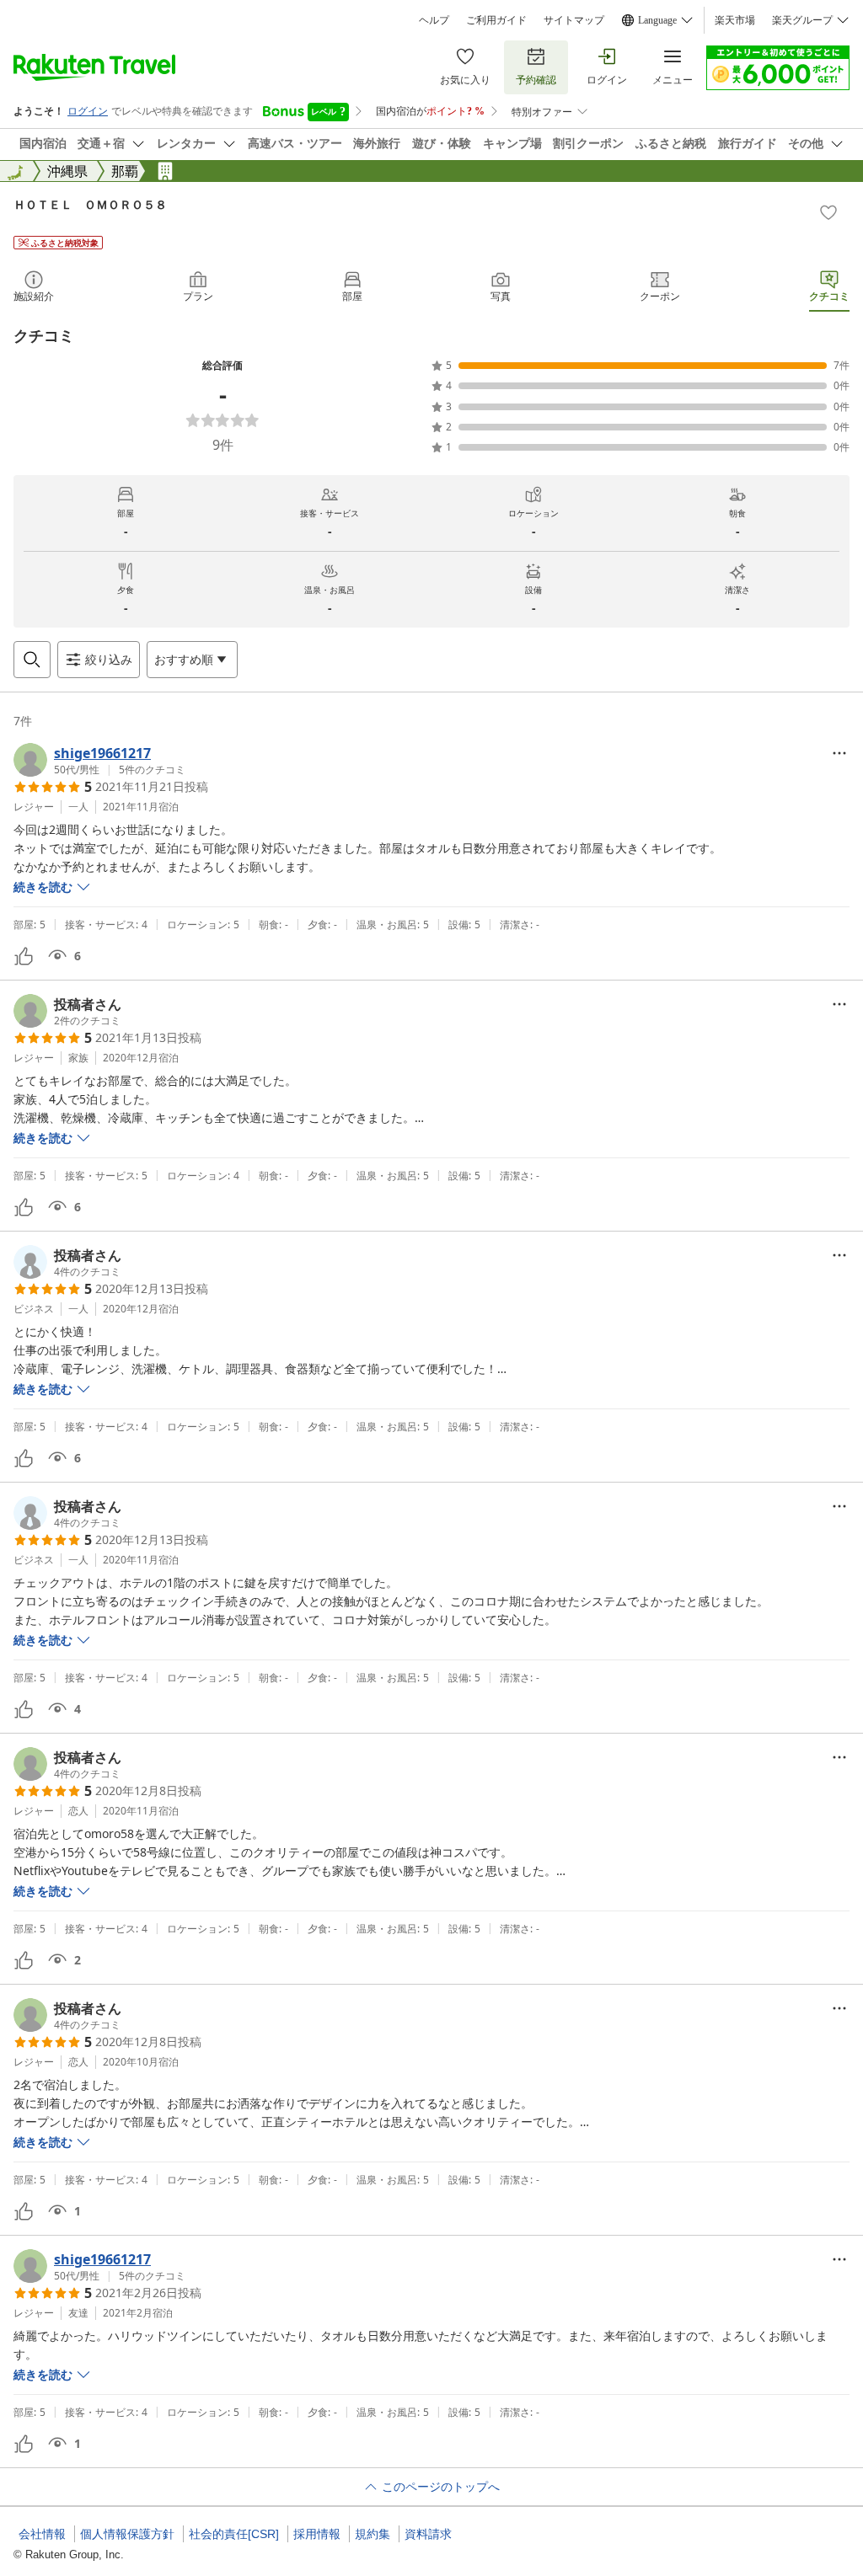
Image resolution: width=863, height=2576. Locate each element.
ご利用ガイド (496, 20)
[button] (99, 760)
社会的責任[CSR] (234, 2534)
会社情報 (42, 2534)
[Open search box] (32, 660)
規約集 (373, 2534)
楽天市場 (735, 20)
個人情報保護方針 (127, 2534)
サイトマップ (574, 20)
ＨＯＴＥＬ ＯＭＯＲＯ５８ (90, 204)
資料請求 (428, 2534)
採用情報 (317, 2534)
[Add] (828, 212)
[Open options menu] (839, 753)
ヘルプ (434, 20)
